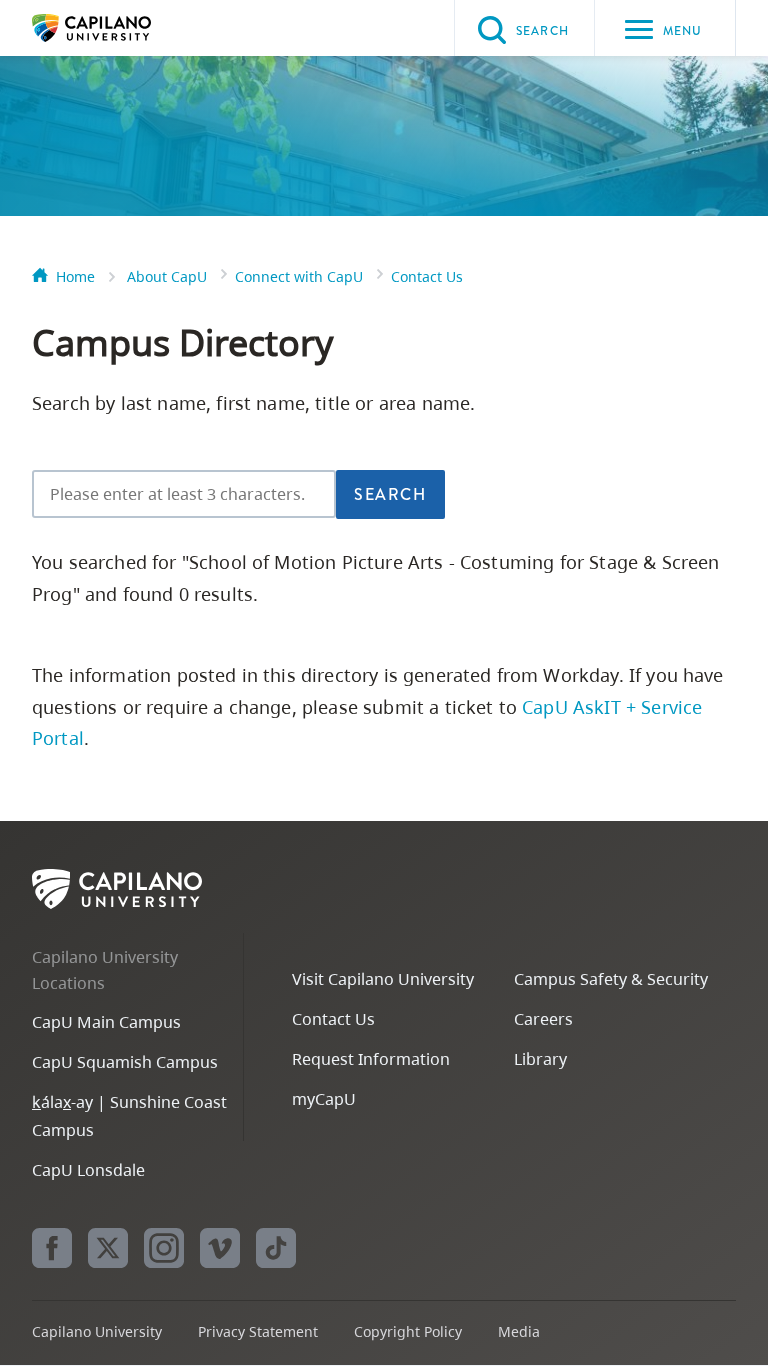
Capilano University (122, 28)
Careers (543, 1019)
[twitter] (108, 1248)
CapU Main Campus (106, 1022)
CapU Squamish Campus (125, 1062)
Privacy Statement (258, 1331)
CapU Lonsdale (88, 1170)
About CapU (167, 276)
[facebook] (52, 1248)
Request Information (371, 1059)
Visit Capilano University (383, 979)
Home (75, 276)
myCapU (324, 1099)
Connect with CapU (299, 276)
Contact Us (427, 276)
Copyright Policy (408, 1331)
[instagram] (164, 1248)
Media (519, 1331)
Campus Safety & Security (611, 979)
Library (540, 1059)
